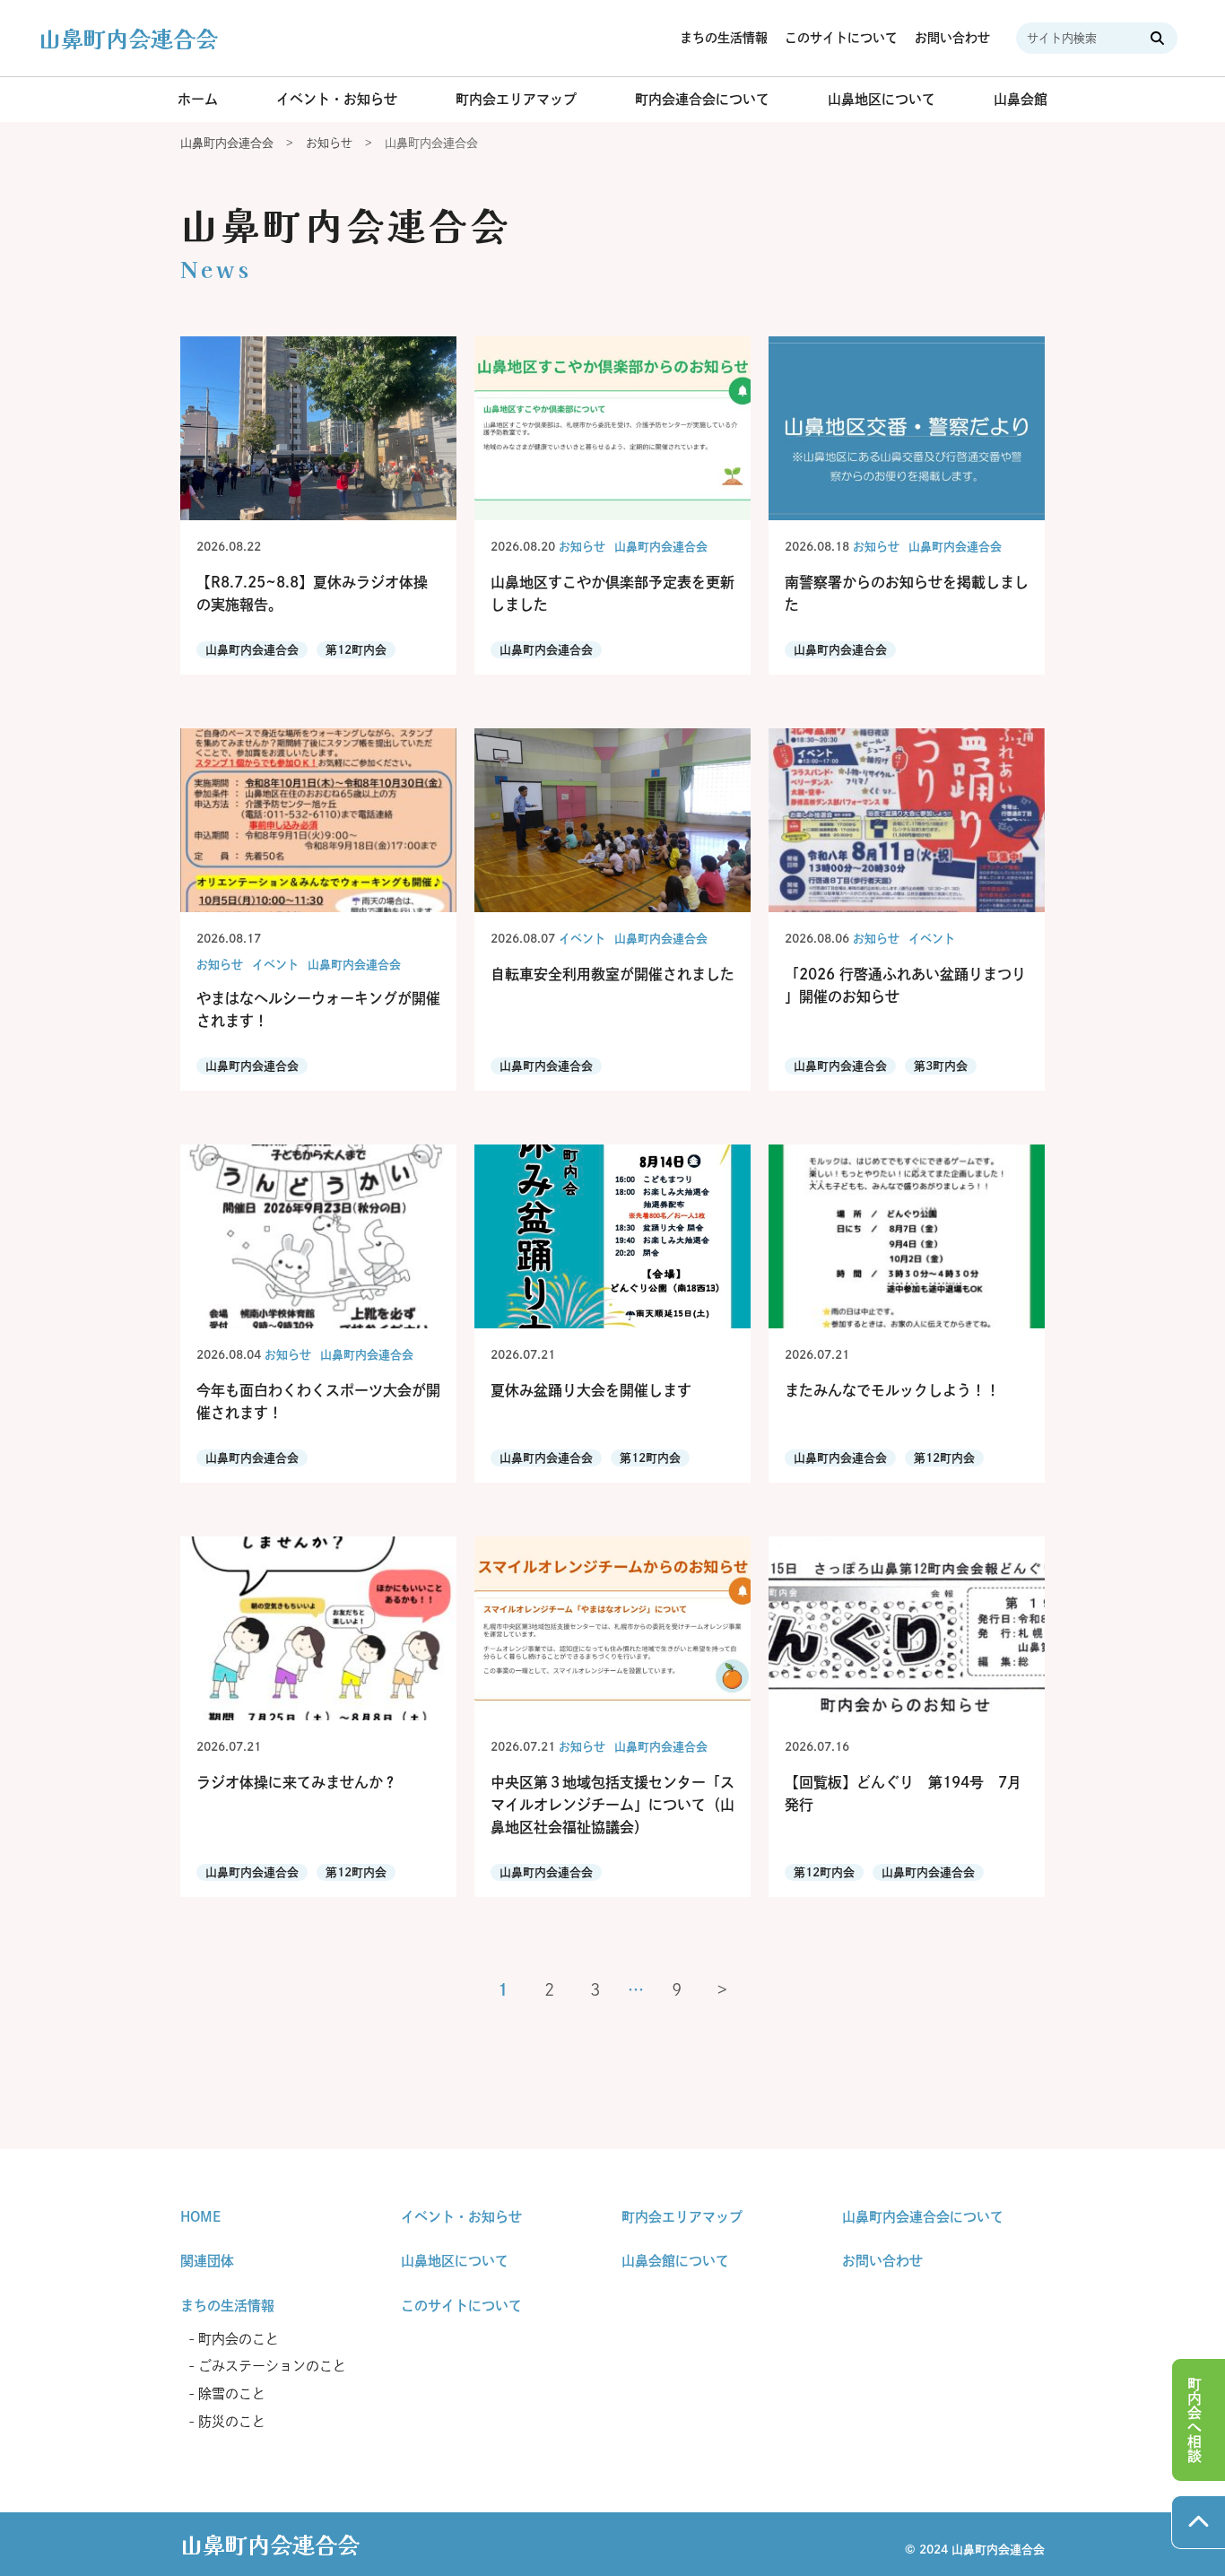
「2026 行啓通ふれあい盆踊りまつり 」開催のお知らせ (905, 985)
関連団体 (207, 2261)
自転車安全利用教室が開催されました (612, 974)
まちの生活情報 (724, 38)
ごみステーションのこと (272, 2366)
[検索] (1160, 38)
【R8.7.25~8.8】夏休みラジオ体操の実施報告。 (312, 593)
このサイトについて (841, 38)
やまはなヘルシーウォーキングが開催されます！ (318, 1010)
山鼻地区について (882, 99)
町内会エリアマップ (516, 99)
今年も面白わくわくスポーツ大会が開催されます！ (318, 1401)
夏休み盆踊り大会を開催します (591, 1390)
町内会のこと (239, 2339)
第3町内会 (941, 1066)
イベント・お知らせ (337, 99)
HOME (200, 2217)
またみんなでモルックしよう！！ (892, 1390)
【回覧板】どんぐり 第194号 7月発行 (903, 1793)
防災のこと (232, 2421)
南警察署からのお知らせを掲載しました (907, 593)
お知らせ (582, 547)
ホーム (198, 99)
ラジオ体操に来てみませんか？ (297, 1782)
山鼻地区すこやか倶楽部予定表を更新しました (612, 593)
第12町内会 (356, 650)
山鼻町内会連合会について (923, 2217)
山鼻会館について (675, 2261)
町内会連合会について (702, 99)
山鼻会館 (1021, 99)
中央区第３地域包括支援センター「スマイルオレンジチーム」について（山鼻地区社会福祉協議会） (612, 1805)
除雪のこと (232, 2393)
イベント (275, 965)
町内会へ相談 (1195, 2420)
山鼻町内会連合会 (128, 38)
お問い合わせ (952, 38)
